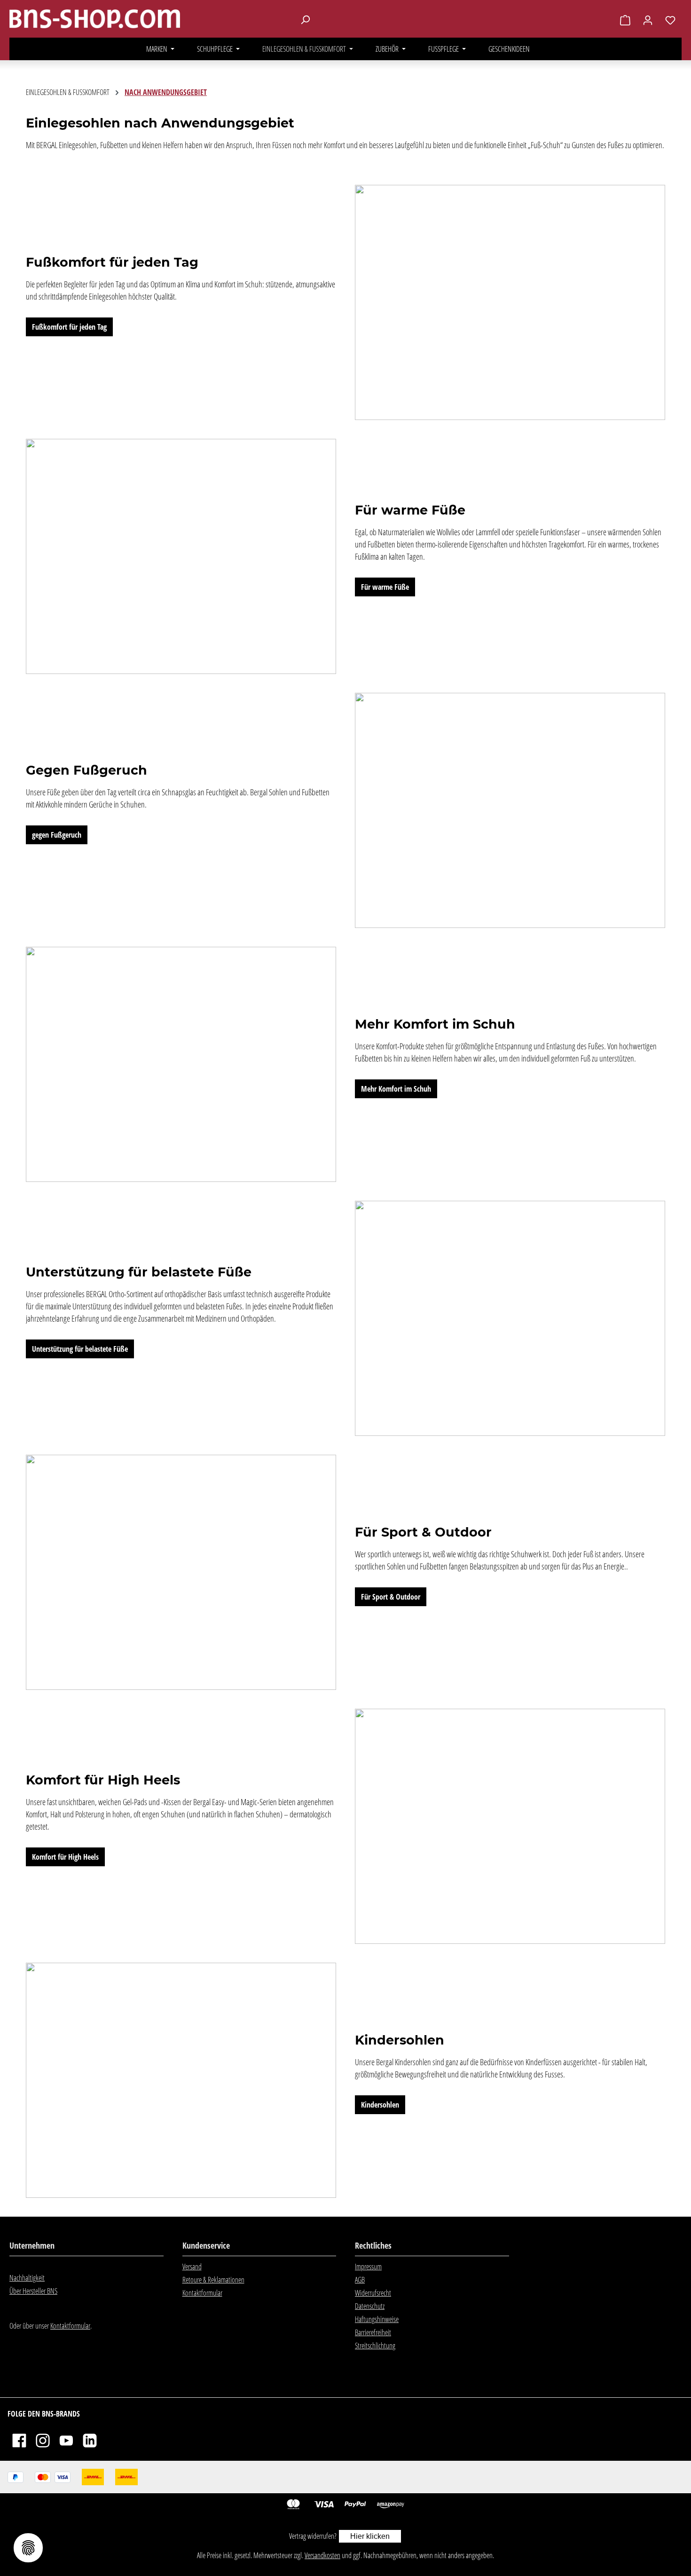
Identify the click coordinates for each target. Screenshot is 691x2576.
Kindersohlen (380, 2105)
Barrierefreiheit (373, 2332)
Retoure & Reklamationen (213, 2280)
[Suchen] (305, 19)
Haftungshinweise (377, 2319)
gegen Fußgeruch (57, 835)
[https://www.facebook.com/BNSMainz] (19, 2440)
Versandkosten (322, 2555)
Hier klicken (370, 2536)
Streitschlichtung (375, 2346)
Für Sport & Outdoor (391, 1597)
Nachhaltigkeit (27, 2278)
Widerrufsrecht (373, 2293)
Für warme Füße (385, 587)
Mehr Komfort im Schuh (396, 1089)
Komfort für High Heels (65, 1857)
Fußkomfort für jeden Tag (69, 327)
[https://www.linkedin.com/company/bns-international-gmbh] (90, 2440)
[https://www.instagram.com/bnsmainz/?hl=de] (43, 2440)
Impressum (368, 2267)
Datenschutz (370, 2306)
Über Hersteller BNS (33, 2291)
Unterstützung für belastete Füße (80, 1349)
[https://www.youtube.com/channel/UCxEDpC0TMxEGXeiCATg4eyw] (66, 2440)
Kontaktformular (70, 2326)
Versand (192, 2267)
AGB (360, 2280)
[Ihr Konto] (648, 20)
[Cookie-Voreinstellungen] (28, 2548)
